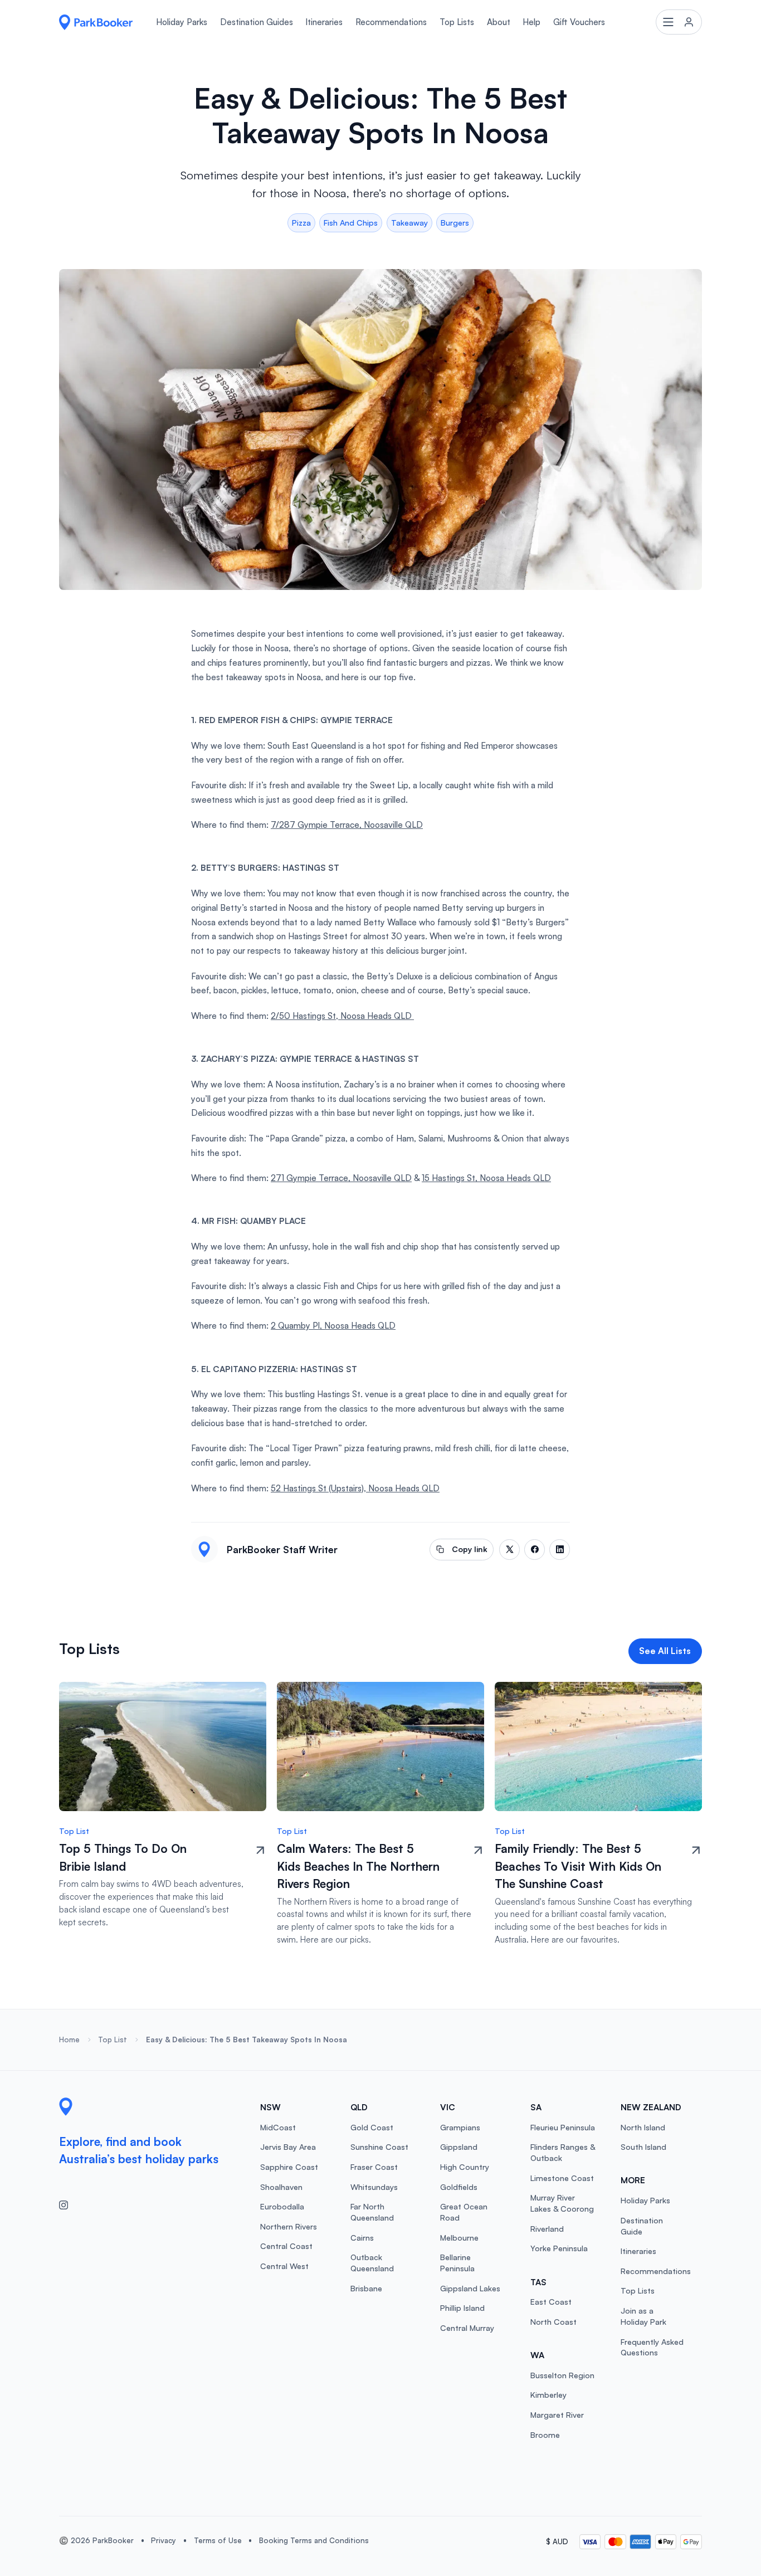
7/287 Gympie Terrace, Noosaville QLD (347, 825)
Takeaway (409, 223)
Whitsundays (374, 2187)
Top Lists (457, 22)
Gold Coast (372, 2127)
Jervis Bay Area (288, 2147)
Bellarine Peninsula (457, 2263)
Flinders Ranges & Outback (563, 2152)
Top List (113, 2040)
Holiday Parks (182, 22)
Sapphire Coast (289, 2167)
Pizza (301, 223)
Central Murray (467, 2328)
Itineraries (324, 22)
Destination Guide (642, 2226)
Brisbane (366, 2288)
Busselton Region (562, 2375)
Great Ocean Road (464, 2212)
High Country (465, 2167)
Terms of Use (218, 2540)
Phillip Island (462, 2308)
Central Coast (286, 2246)
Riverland (547, 2229)
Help (531, 22)
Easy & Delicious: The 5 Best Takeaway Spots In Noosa (247, 2040)
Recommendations (391, 22)
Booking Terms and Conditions (314, 2540)
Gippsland (459, 2147)
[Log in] (679, 22)
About (499, 22)
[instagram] (68, 2204)
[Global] (96, 22)
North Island (643, 2127)
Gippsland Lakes (470, 2288)
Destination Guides (257, 22)
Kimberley (548, 2395)
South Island (643, 2147)
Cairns (362, 2238)
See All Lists (665, 1651)
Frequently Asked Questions (652, 2347)
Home (69, 2040)
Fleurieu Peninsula (563, 2127)
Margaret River (557, 2415)
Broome (545, 2435)
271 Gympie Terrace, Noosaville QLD (341, 1178)
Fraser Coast (374, 2167)
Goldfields (459, 2187)
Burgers (455, 223)
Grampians (460, 2127)
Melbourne (459, 2238)
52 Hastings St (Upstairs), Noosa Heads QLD (355, 1488)
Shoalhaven (281, 2187)
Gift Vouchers (579, 22)
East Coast (551, 2302)
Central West (284, 2266)
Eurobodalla (282, 2206)
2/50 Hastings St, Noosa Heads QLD (342, 1016)
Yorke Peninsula (559, 2248)
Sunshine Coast (379, 2147)
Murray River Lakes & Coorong (562, 2203)
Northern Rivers (289, 2226)
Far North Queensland (372, 2212)
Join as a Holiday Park (643, 2316)
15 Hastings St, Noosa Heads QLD (486, 1178)
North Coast (553, 2322)
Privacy (164, 2540)
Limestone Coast (562, 2178)
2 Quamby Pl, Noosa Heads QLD (333, 1326)
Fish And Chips (351, 223)
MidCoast (278, 2127)
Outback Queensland (372, 2263)
